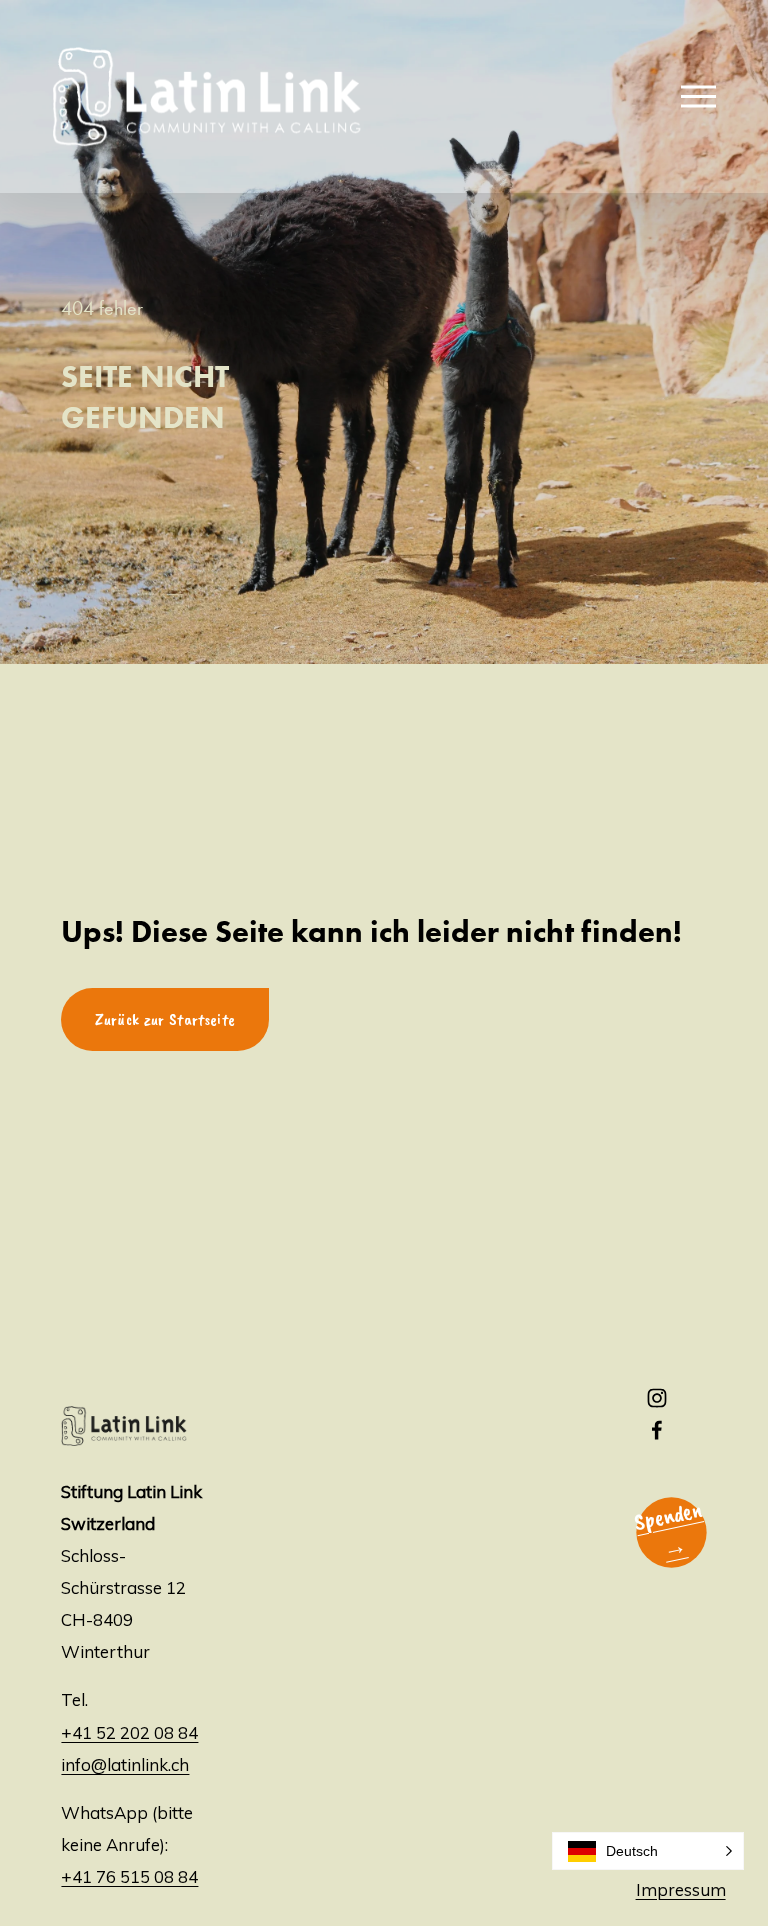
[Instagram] (657, 1398)
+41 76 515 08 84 (129, 1876)
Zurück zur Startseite (165, 1019)
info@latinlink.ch (125, 1764)
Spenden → (667, 1529)
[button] (648, 1851)
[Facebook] (657, 1430)
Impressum (681, 1889)
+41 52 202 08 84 (129, 1732)
